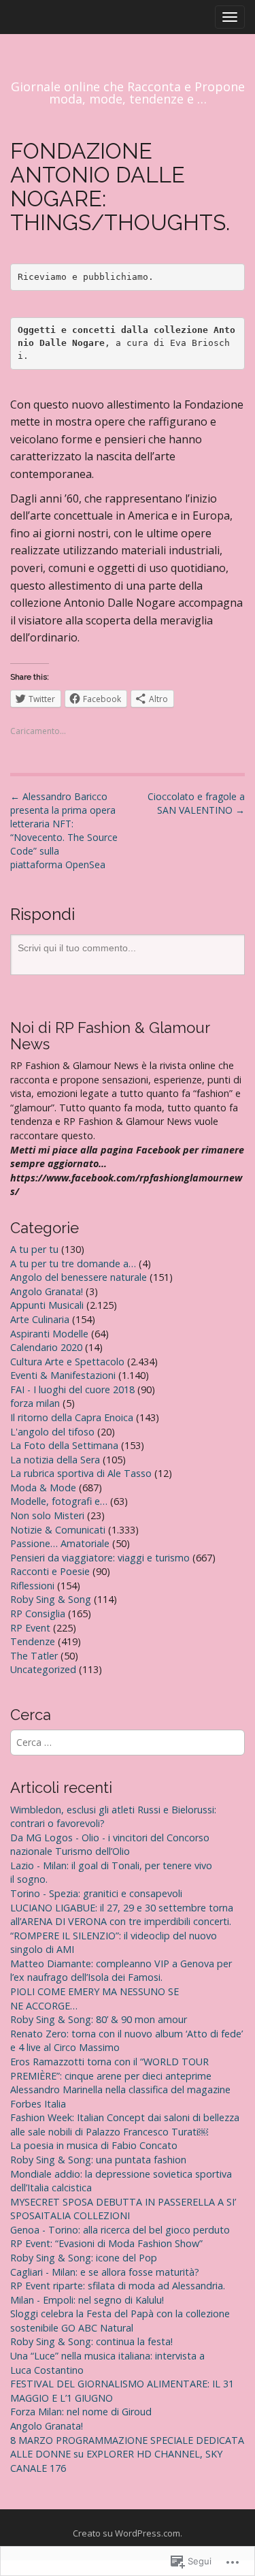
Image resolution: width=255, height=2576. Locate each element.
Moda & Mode (43, 1488)
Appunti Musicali (47, 1305)
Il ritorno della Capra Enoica (72, 1417)
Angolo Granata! (47, 1291)
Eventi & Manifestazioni (63, 1375)
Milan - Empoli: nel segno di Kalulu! (87, 2300)
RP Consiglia (38, 1613)
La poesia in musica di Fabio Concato (94, 2145)
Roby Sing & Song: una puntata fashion (98, 2160)
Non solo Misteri (47, 1515)
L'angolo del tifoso (52, 1432)
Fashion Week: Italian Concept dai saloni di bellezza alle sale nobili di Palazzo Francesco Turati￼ (125, 2125)
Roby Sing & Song (51, 1599)
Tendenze (33, 1641)
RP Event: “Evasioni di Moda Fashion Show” (106, 2243)
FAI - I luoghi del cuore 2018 (72, 1389)
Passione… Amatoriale (60, 1543)
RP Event (30, 1628)
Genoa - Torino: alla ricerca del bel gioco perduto (120, 2230)
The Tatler (34, 1656)
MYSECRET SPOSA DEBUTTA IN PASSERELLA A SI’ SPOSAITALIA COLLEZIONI (123, 2209)
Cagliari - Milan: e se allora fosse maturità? (105, 2272)
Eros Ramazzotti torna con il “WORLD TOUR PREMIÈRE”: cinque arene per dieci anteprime (111, 2069)
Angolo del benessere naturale (79, 1277)
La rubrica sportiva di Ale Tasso (81, 1473)
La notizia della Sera (55, 1460)
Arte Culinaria (40, 1319)
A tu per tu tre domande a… (73, 1263)
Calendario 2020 (46, 1347)
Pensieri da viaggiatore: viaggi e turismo (100, 1558)
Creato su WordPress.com (126, 2533)
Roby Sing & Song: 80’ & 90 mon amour (99, 2019)
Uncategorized (43, 1669)
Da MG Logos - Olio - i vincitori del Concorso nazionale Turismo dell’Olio (110, 1845)
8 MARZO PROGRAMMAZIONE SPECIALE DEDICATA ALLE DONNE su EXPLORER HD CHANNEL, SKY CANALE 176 (127, 2454)
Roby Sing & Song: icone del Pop (84, 2258)
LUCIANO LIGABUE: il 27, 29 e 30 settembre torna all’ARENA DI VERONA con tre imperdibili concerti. (122, 1915)
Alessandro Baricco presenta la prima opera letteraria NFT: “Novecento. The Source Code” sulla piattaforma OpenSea (64, 830)
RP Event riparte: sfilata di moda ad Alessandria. (118, 2286)
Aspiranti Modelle (49, 1334)
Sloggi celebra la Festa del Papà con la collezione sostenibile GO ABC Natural (120, 2321)
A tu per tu (34, 1249)
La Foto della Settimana (64, 1445)
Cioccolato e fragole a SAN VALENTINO (196, 803)
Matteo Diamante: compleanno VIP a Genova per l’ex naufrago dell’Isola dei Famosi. (121, 1971)
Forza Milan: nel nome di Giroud (81, 2412)
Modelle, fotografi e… (59, 1501)
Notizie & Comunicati (58, 1530)
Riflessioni (32, 1586)
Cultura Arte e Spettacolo (67, 1362)
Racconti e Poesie (50, 1571)
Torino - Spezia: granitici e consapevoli (96, 1893)
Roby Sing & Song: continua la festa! (91, 2341)
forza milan (35, 1403)
